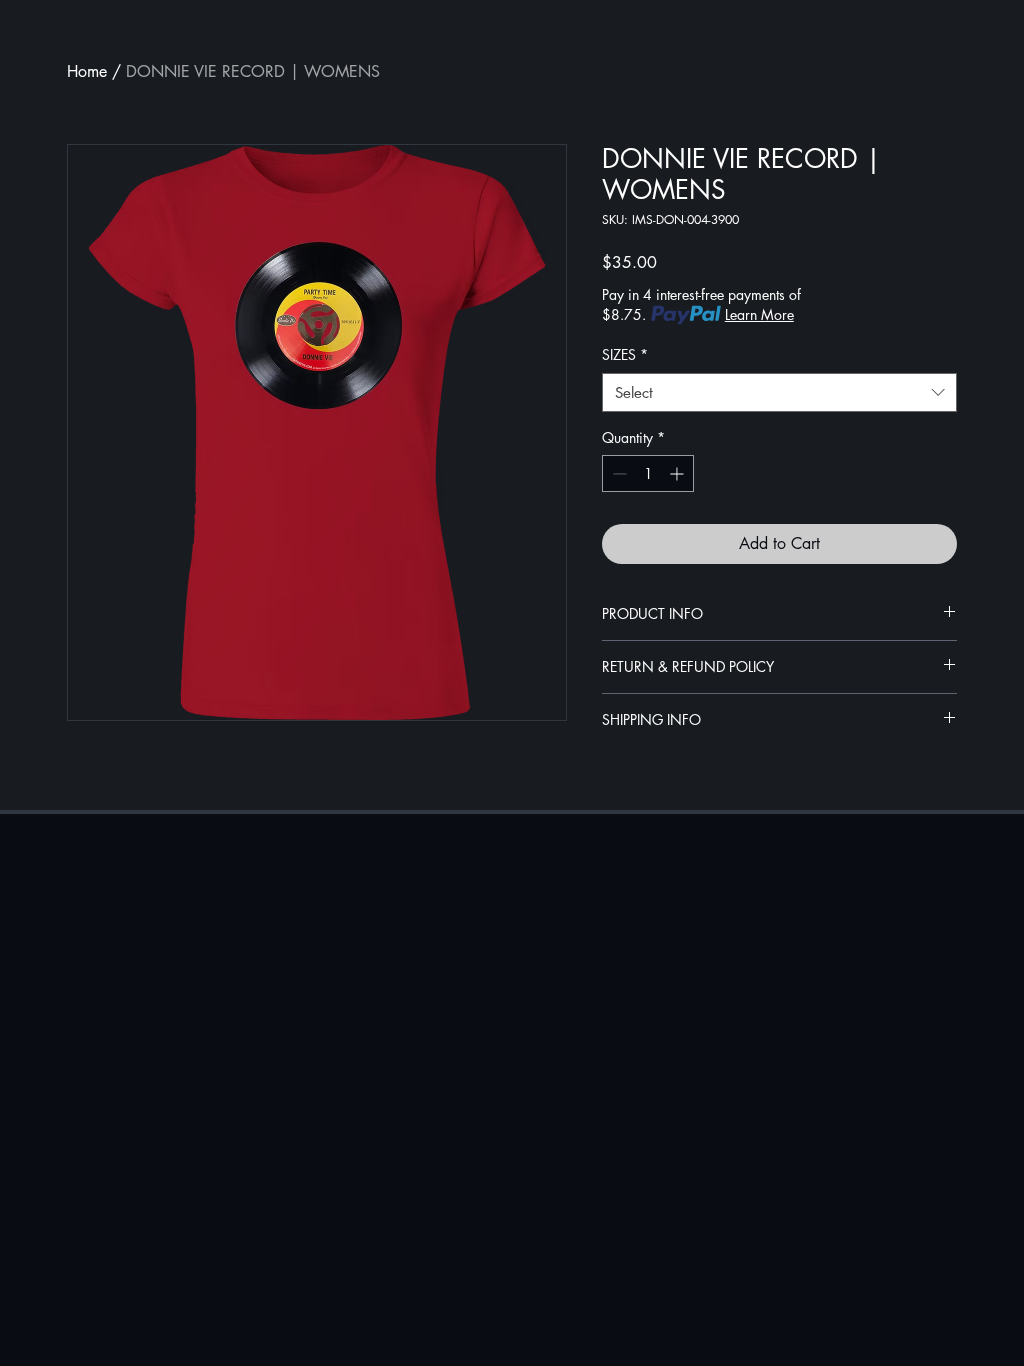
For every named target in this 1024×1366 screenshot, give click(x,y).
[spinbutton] (648, 473)
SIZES (625, 354)
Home (87, 71)
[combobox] (779, 392)
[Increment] (678, 473)
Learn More (759, 314)
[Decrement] (617, 473)
